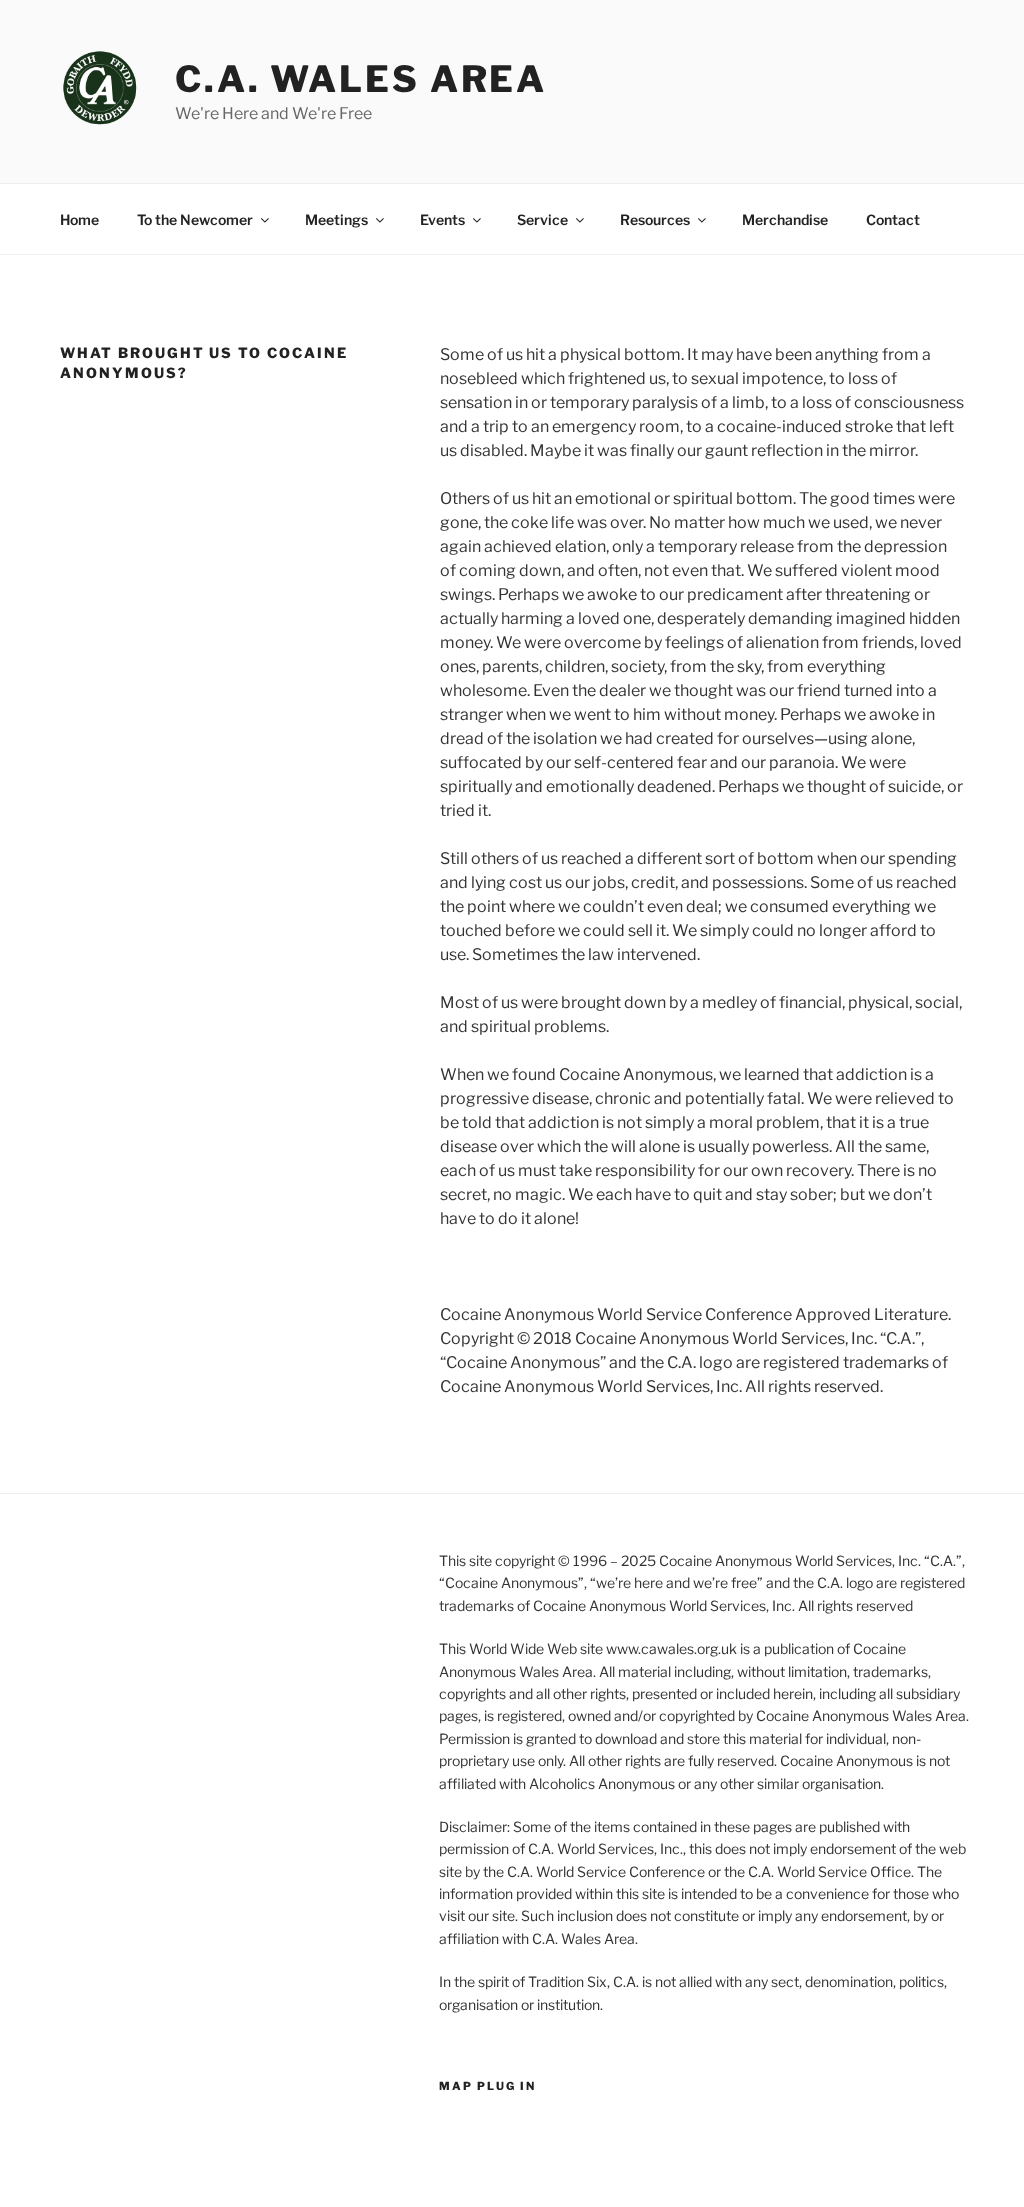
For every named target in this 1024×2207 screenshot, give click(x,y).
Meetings (336, 219)
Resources (655, 219)
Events (442, 219)
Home (79, 219)
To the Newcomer (195, 219)
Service (542, 219)
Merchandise (785, 219)
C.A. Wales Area (361, 79)
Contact (893, 219)
